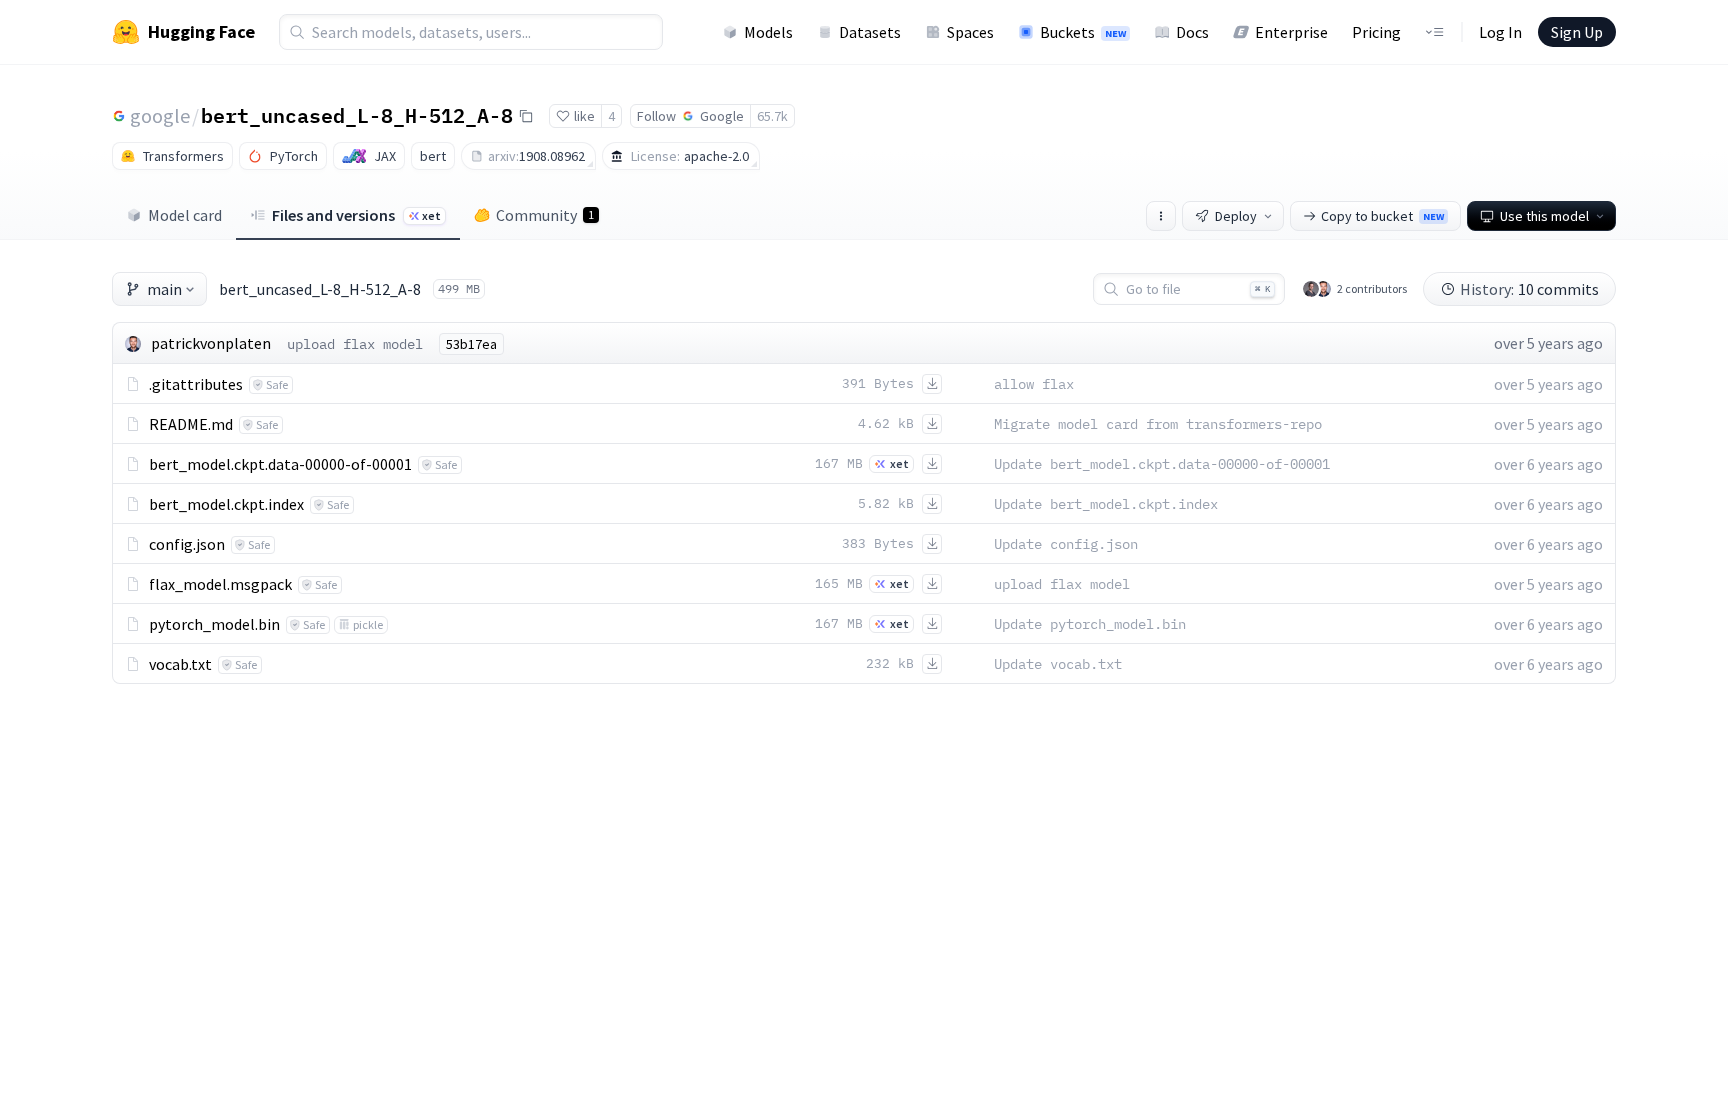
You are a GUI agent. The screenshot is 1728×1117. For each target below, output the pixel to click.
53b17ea (471, 344)
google (160, 115)
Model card (185, 215)
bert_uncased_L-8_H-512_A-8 (357, 115)
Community (545, 215)
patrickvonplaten (211, 343)
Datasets (870, 32)
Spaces (970, 32)
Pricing (1376, 32)
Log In (1500, 32)
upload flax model (355, 344)
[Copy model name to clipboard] (526, 116)
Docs (1192, 32)
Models (768, 32)
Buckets (1083, 32)
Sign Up (1577, 32)
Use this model (1544, 216)
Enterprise (1291, 32)
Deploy (1236, 216)
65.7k (772, 116)
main (164, 289)
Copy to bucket (1382, 216)
